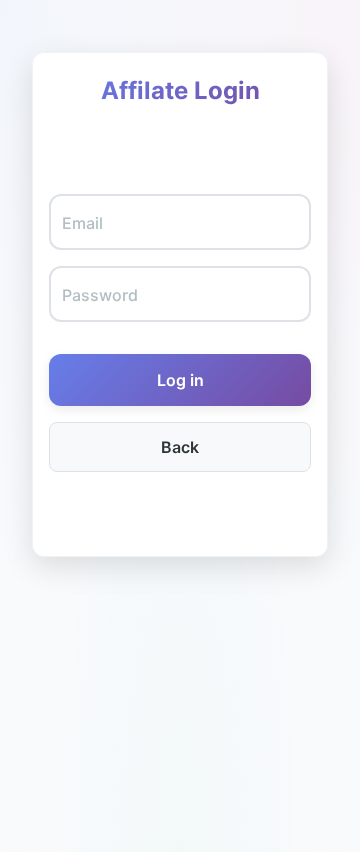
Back (180, 447)
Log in (180, 380)
